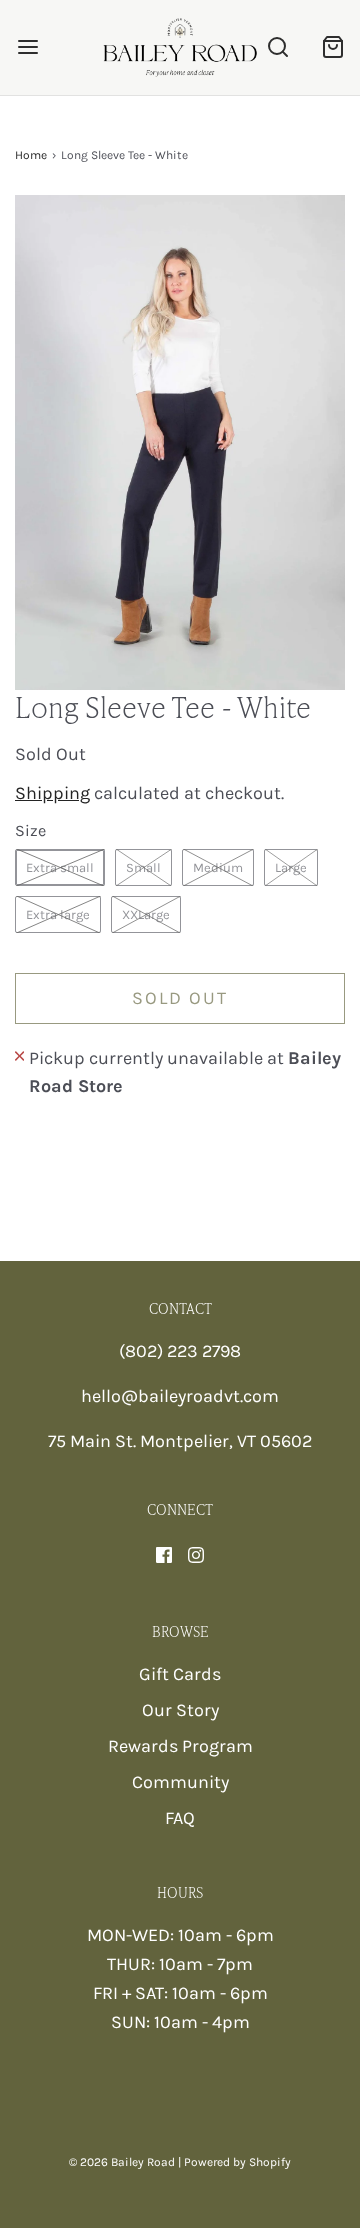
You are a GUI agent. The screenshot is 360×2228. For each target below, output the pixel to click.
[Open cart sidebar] (332, 47)
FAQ (180, 1818)
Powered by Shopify (237, 2162)
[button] (180, 442)
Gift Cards (180, 1674)
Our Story (180, 1710)
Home (31, 155)
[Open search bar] (277, 47)
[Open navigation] (27, 47)
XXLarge (146, 914)
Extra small (60, 867)
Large (291, 867)
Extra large (58, 914)
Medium (218, 867)
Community (180, 1782)
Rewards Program (180, 1746)
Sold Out (180, 998)
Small (143, 867)
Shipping (52, 793)
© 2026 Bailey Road (122, 2162)
